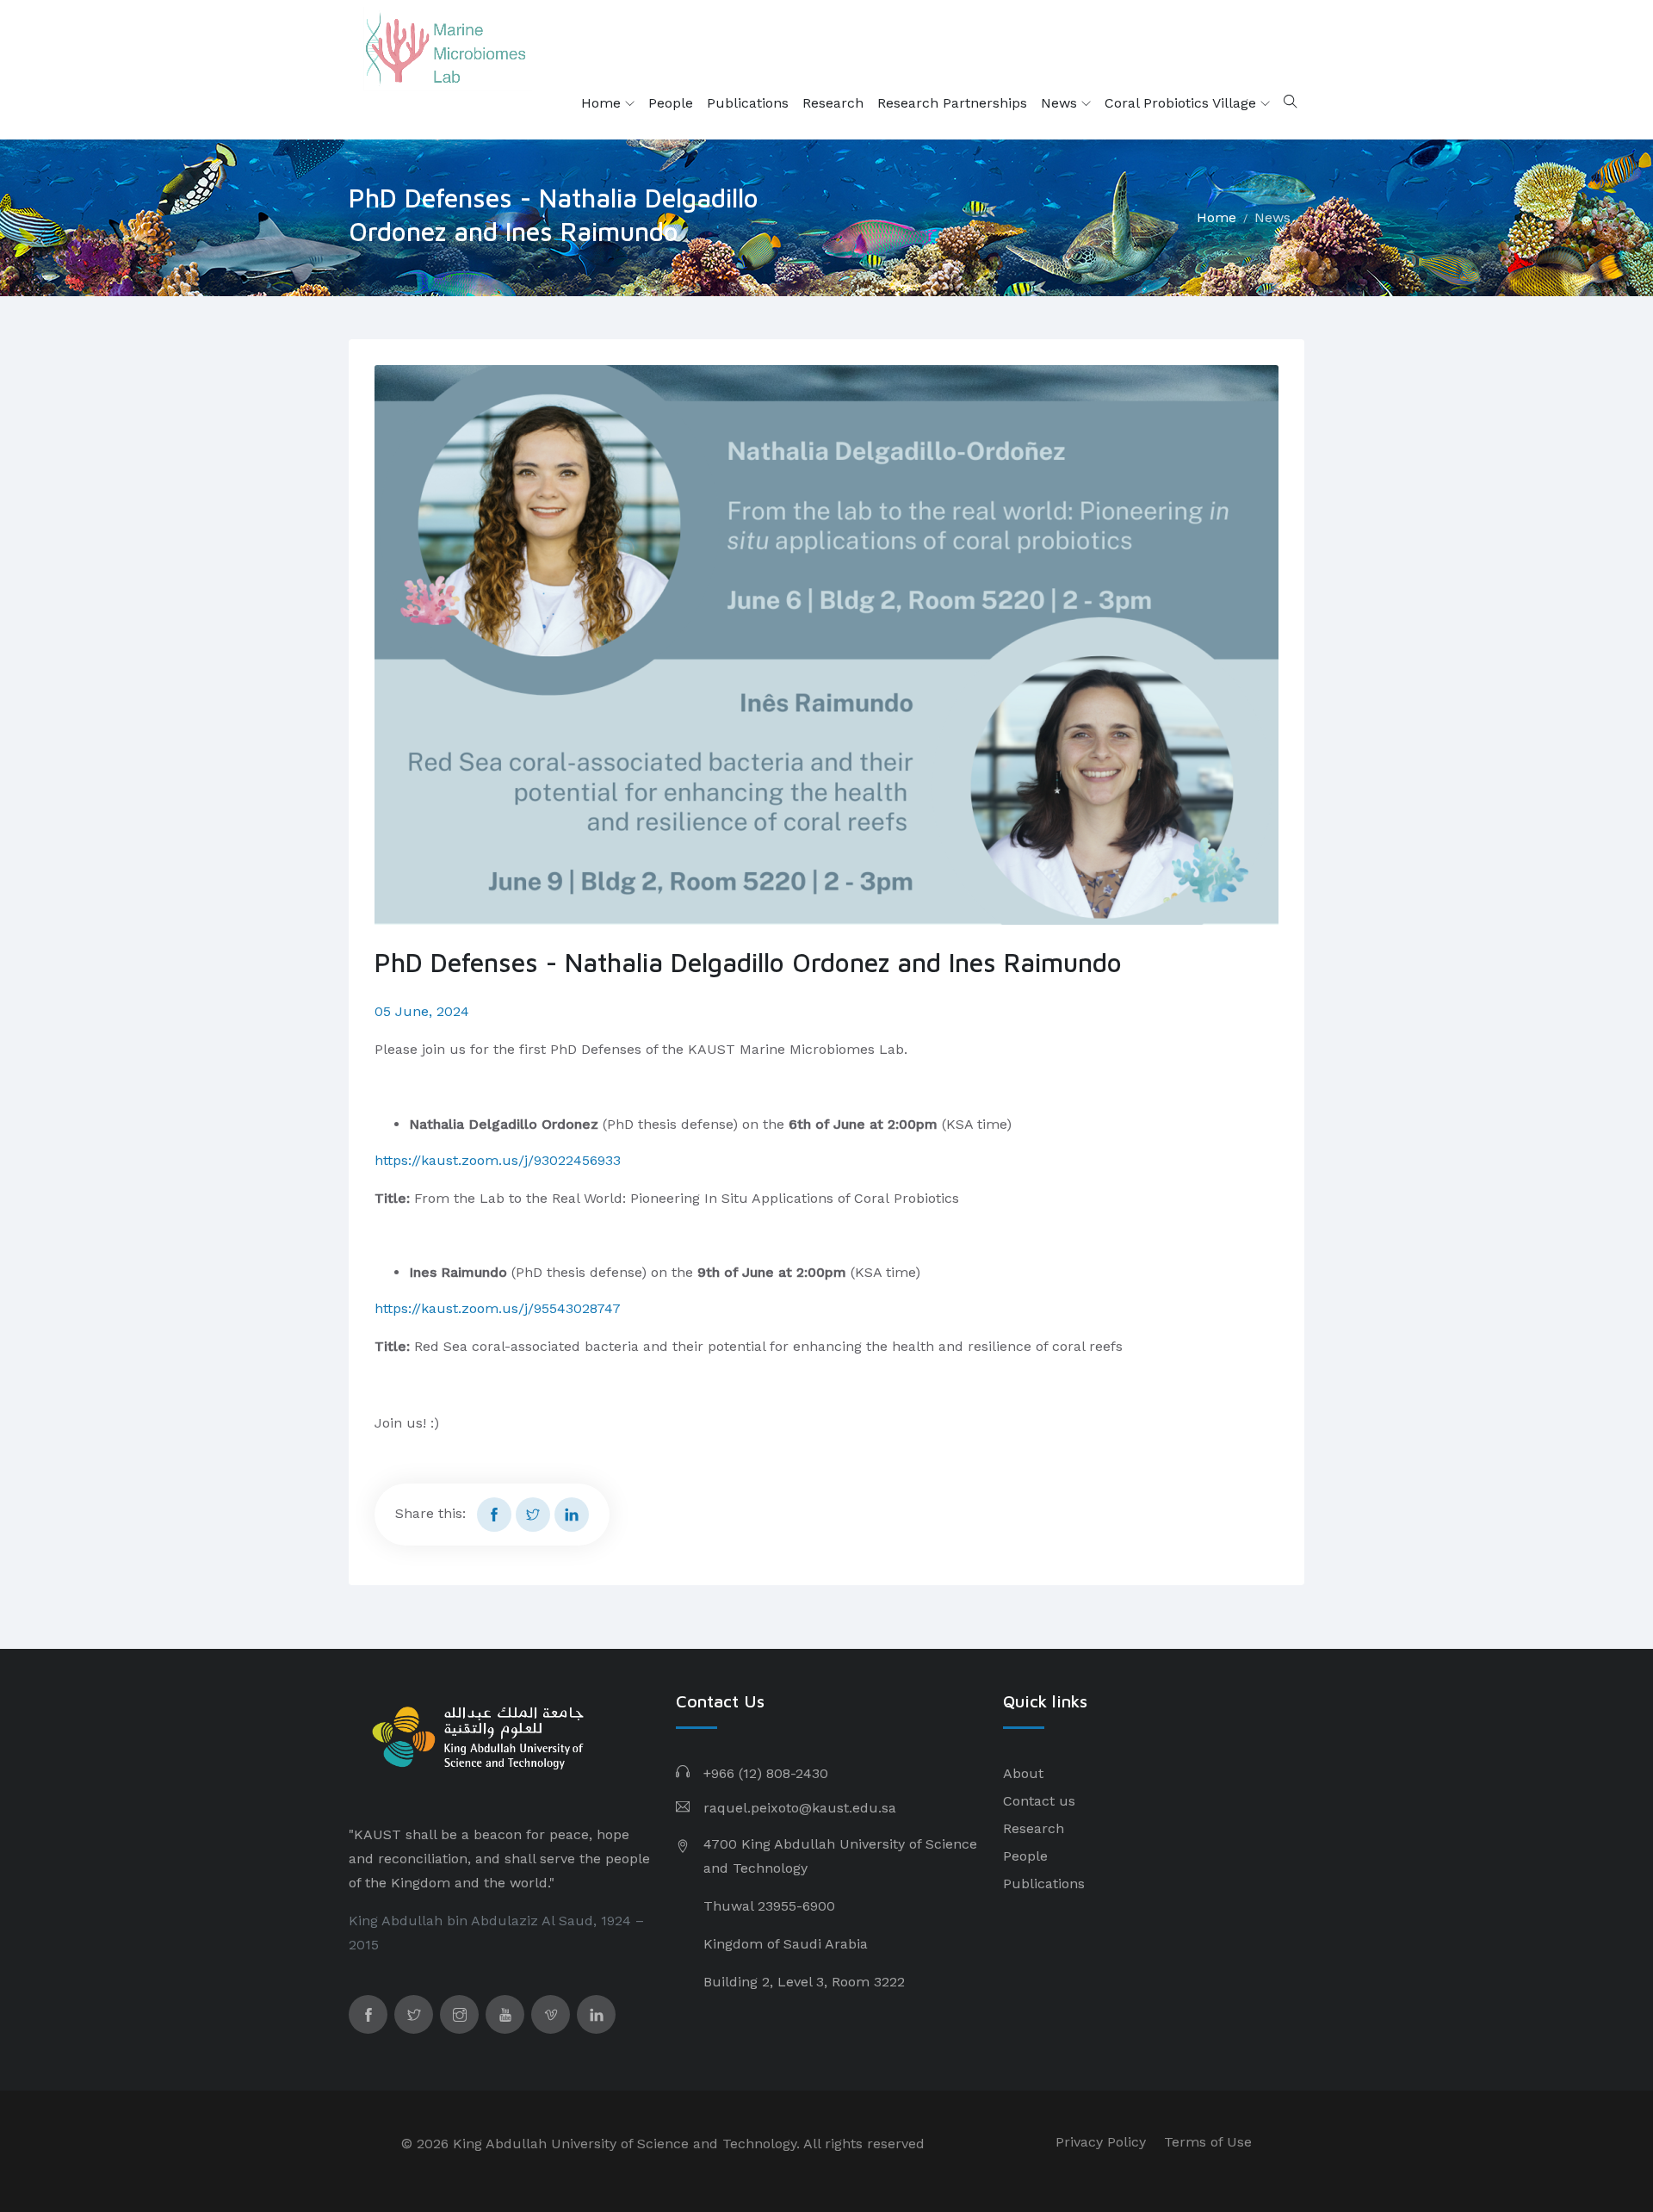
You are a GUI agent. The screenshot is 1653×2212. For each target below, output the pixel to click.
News (1061, 103)
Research (833, 103)
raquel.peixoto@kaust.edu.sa (800, 1808)
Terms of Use (1208, 2142)
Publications (748, 103)
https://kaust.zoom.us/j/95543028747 (498, 1308)
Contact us (1039, 1801)
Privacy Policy (1101, 2142)
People (671, 103)
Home (603, 103)
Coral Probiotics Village (1182, 103)
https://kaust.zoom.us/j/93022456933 (498, 1160)
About (1023, 1773)
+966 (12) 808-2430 (766, 1773)
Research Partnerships (952, 103)
